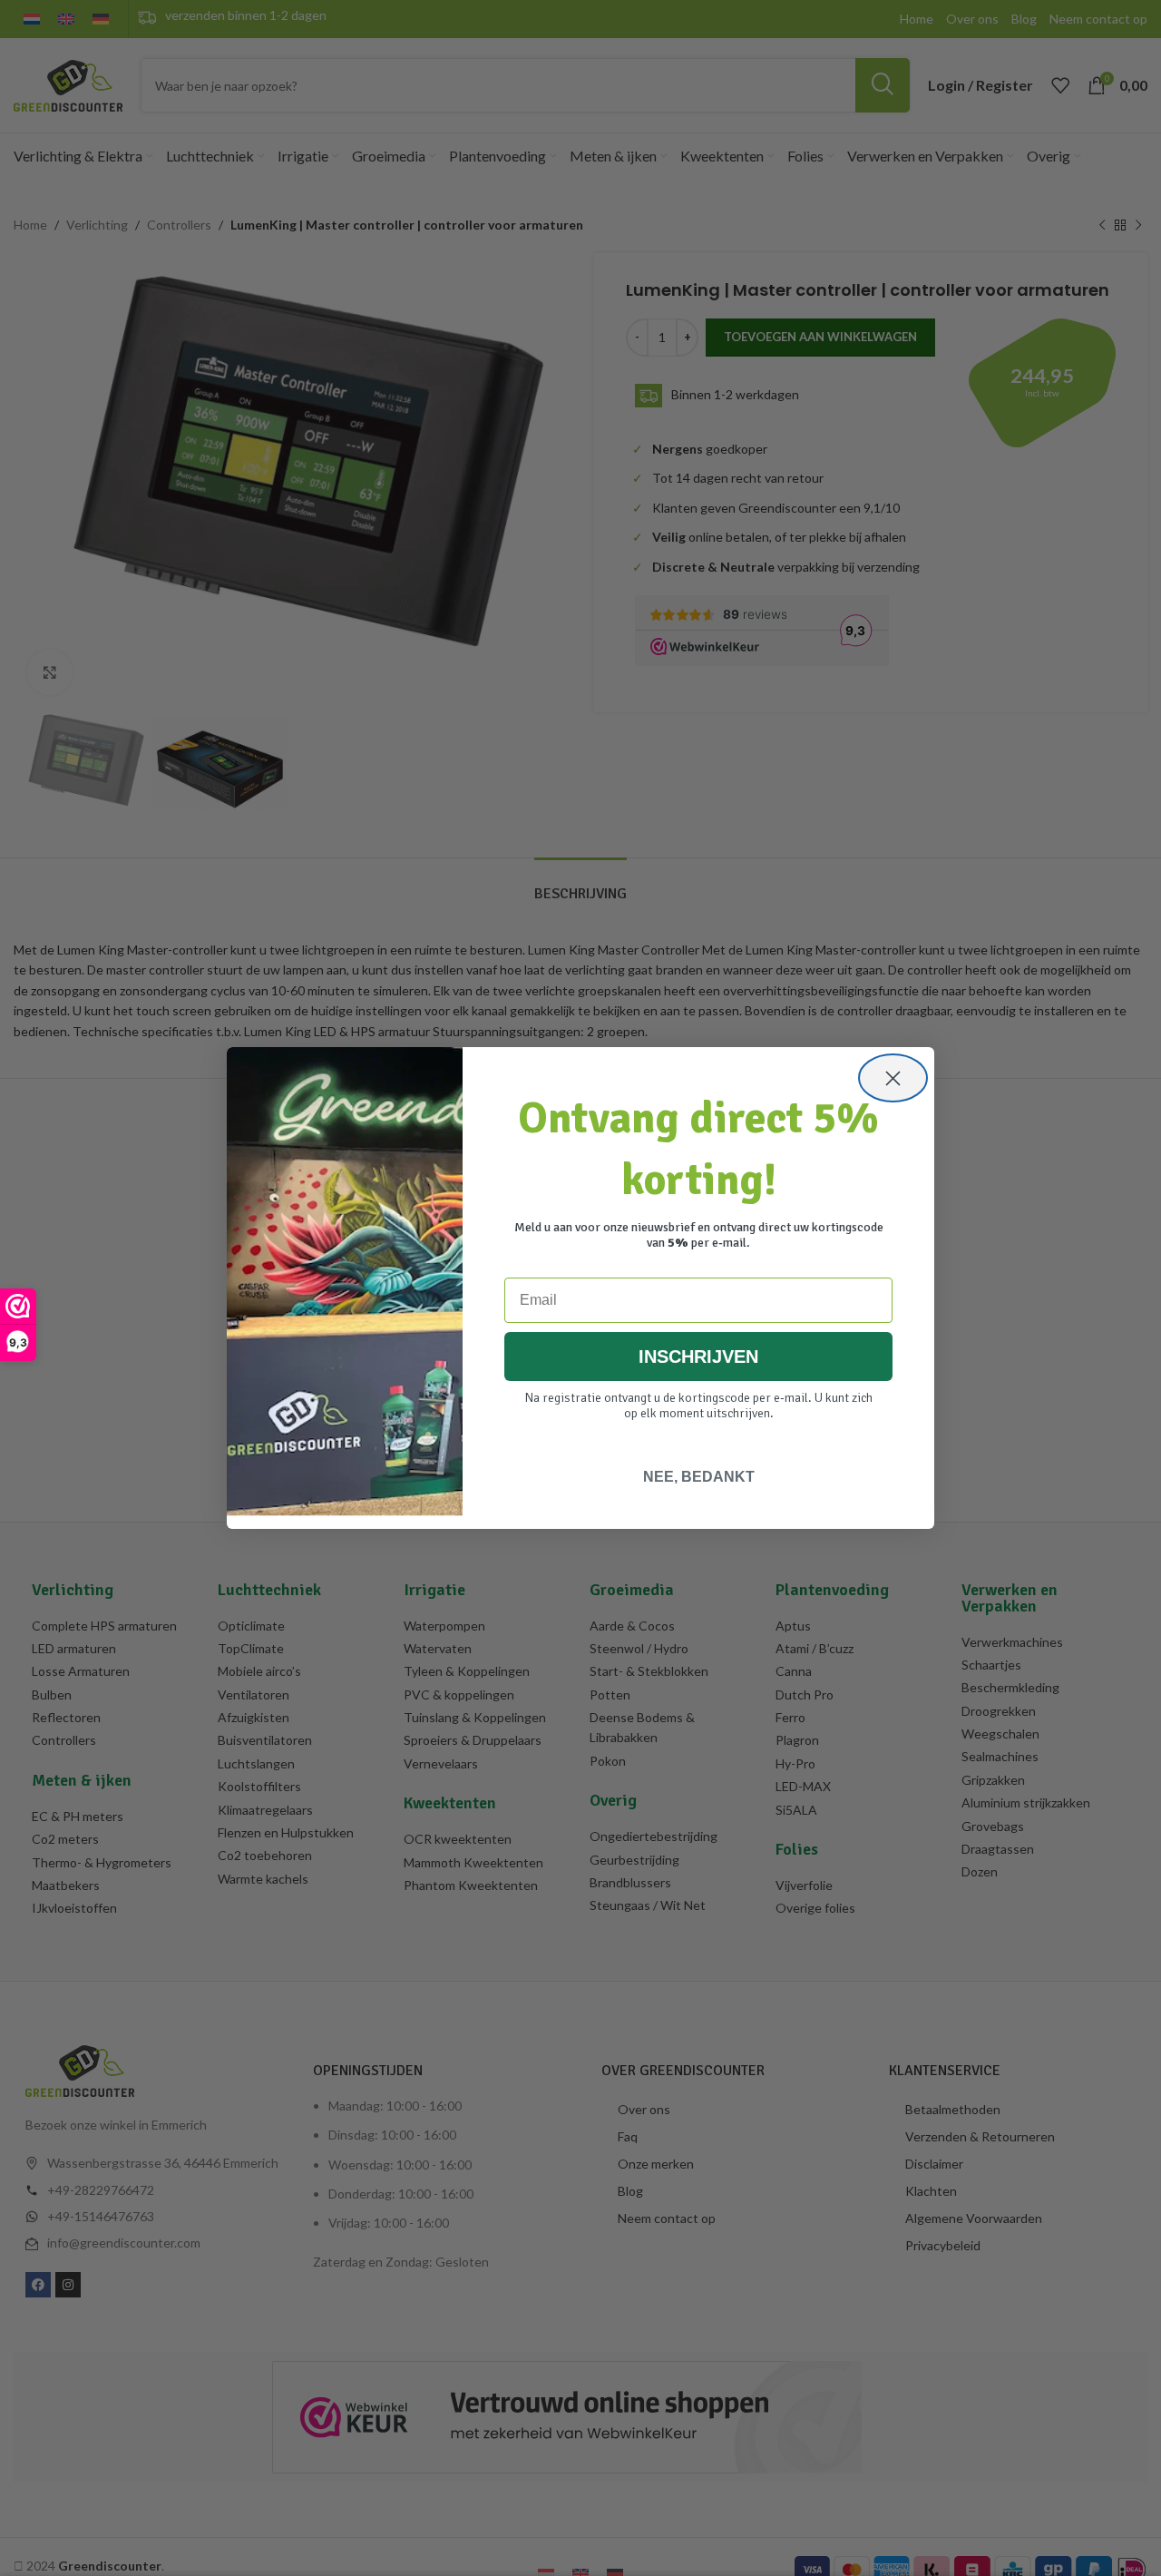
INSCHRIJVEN (698, 1357)
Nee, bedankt (699, 1477)
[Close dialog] (893, 1078)
